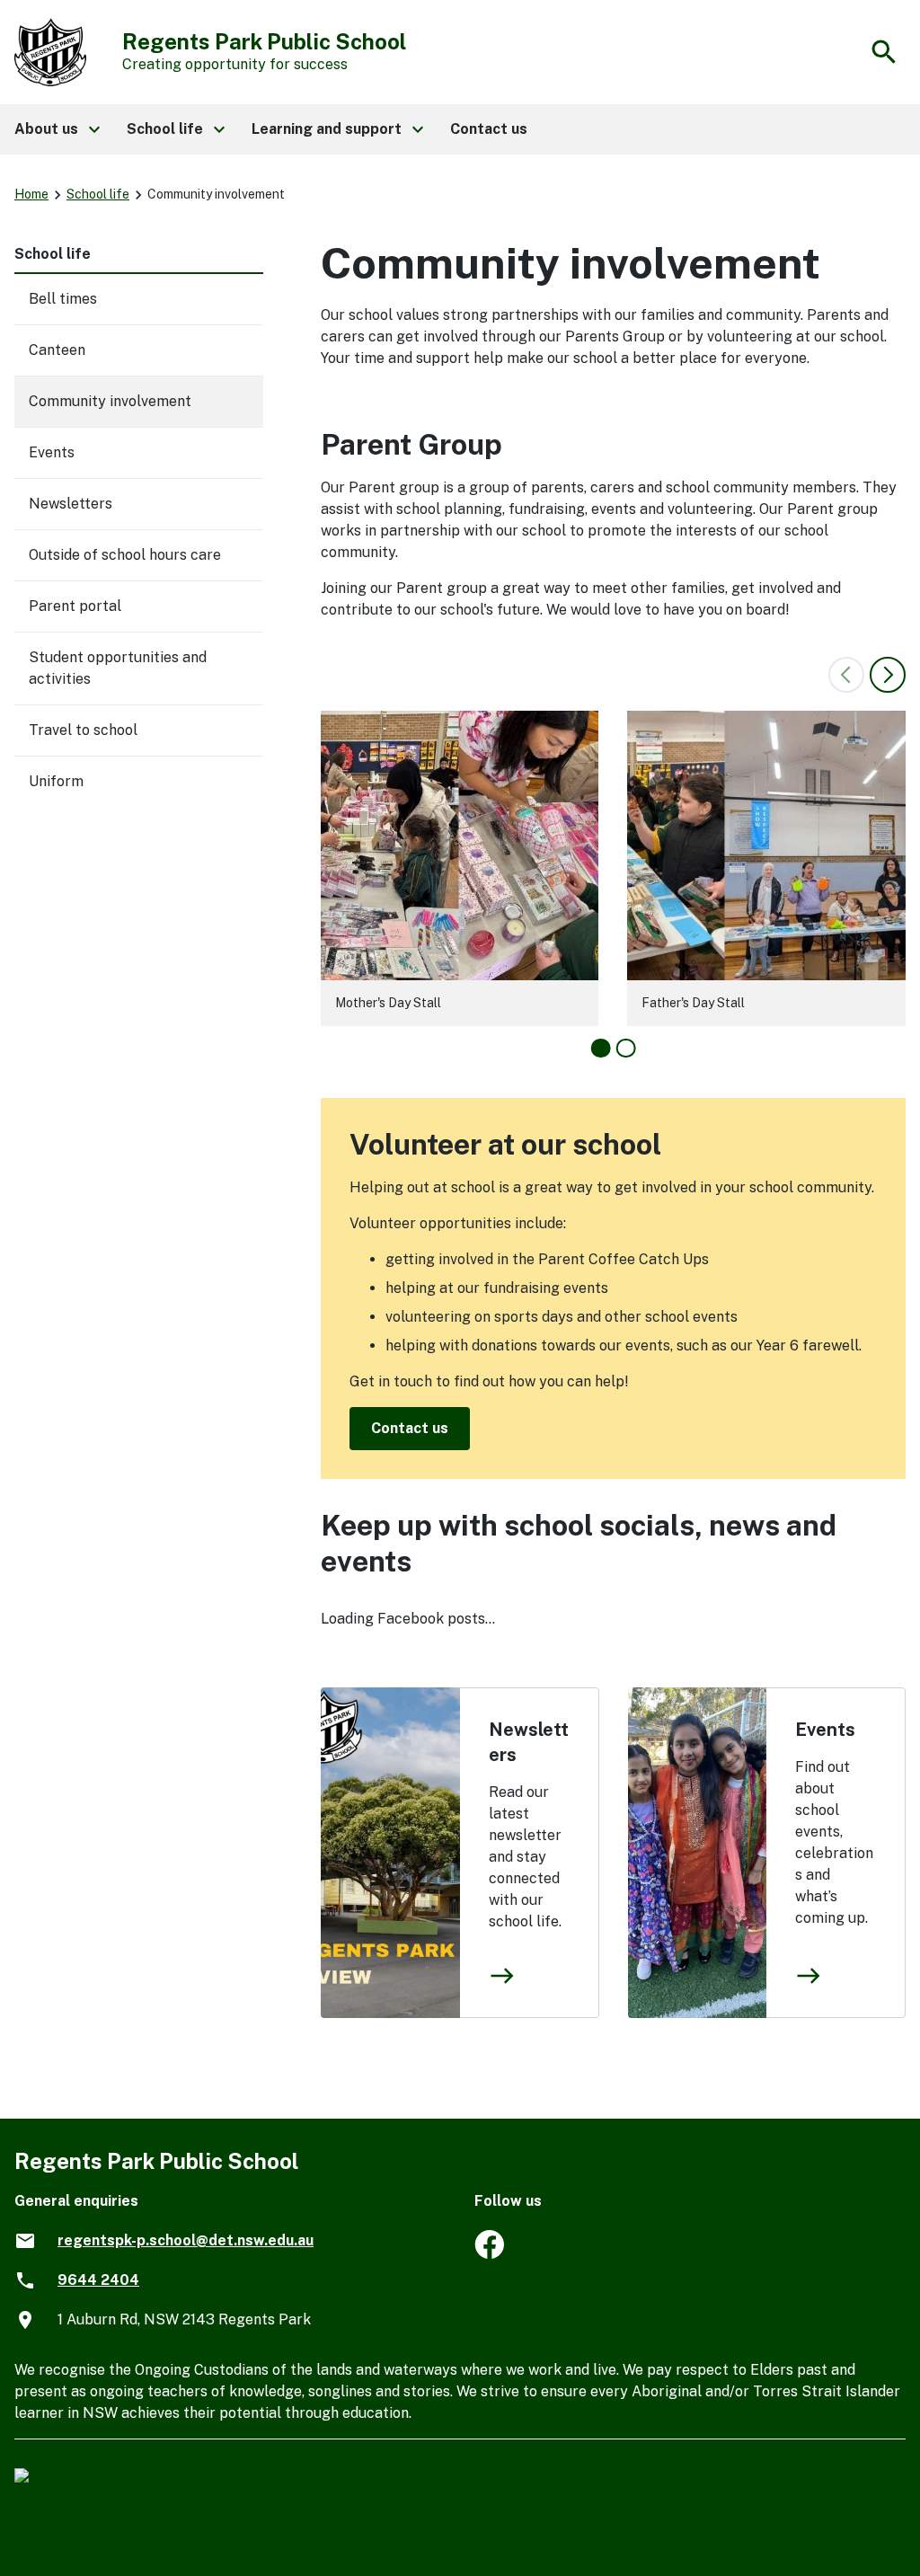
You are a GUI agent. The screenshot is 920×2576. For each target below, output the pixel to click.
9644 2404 (98, 2280)
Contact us (410, 1428)
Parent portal (75, 606)
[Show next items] (888, 675)
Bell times (63, 299)
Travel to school (83, 730)
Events (825, 1730)
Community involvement (110, 401)
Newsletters (529, 1742)
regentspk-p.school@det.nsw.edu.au (186, 2240)
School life (98, 194)
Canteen (57, 350)
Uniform (56, 781)
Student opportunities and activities (118, 668)
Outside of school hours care (125, 555)
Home (31, 194)
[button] (56, 129)
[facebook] (489, 2254)
